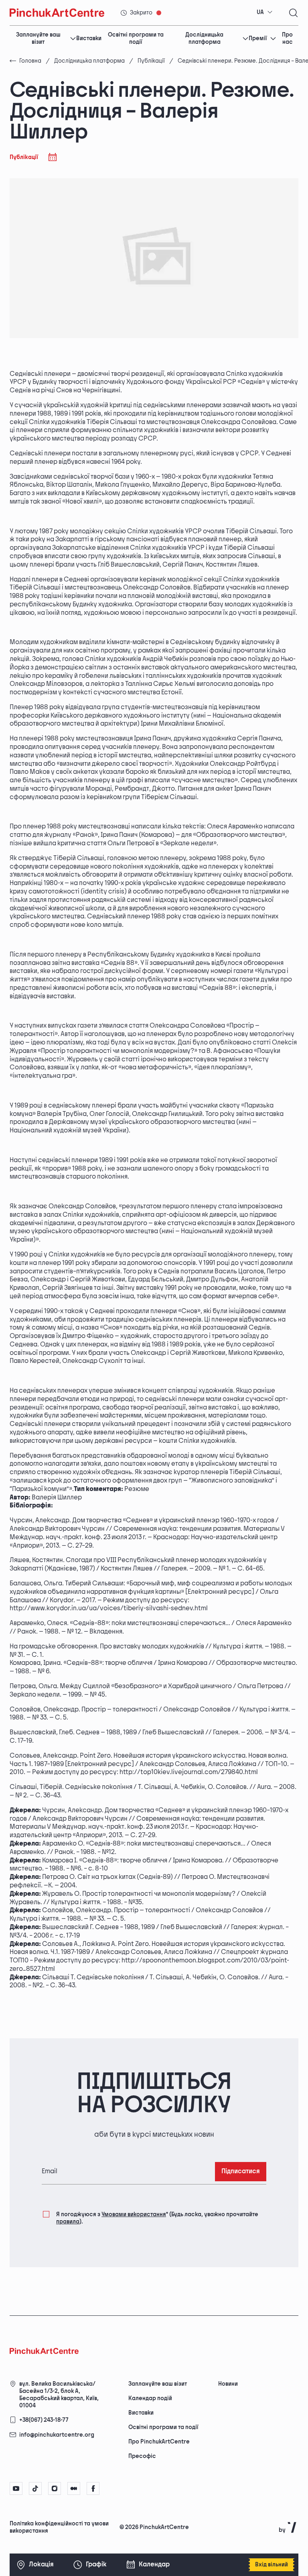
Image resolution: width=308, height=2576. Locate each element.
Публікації (151, 61)
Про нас (287, 39)
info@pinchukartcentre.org (57, 2435)
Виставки (89, 38)
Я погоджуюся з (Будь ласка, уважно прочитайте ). (157, 2218)
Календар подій (150, 2398)
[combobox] (265, 12)
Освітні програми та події (136, 39)
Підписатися (241, 2171)
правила (68, 2222)
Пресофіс (142, 2456)
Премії (258, 38)
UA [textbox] (260, 12)
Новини (228, 2384)
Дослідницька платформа (204, 39)
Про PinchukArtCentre (159, 2442)
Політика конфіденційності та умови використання (59, 2527)
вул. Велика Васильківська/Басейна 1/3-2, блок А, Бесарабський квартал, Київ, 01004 (59, 2395)
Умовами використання (134, 2214)
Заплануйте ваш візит (38, 39)
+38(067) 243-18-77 (44, 2420)
